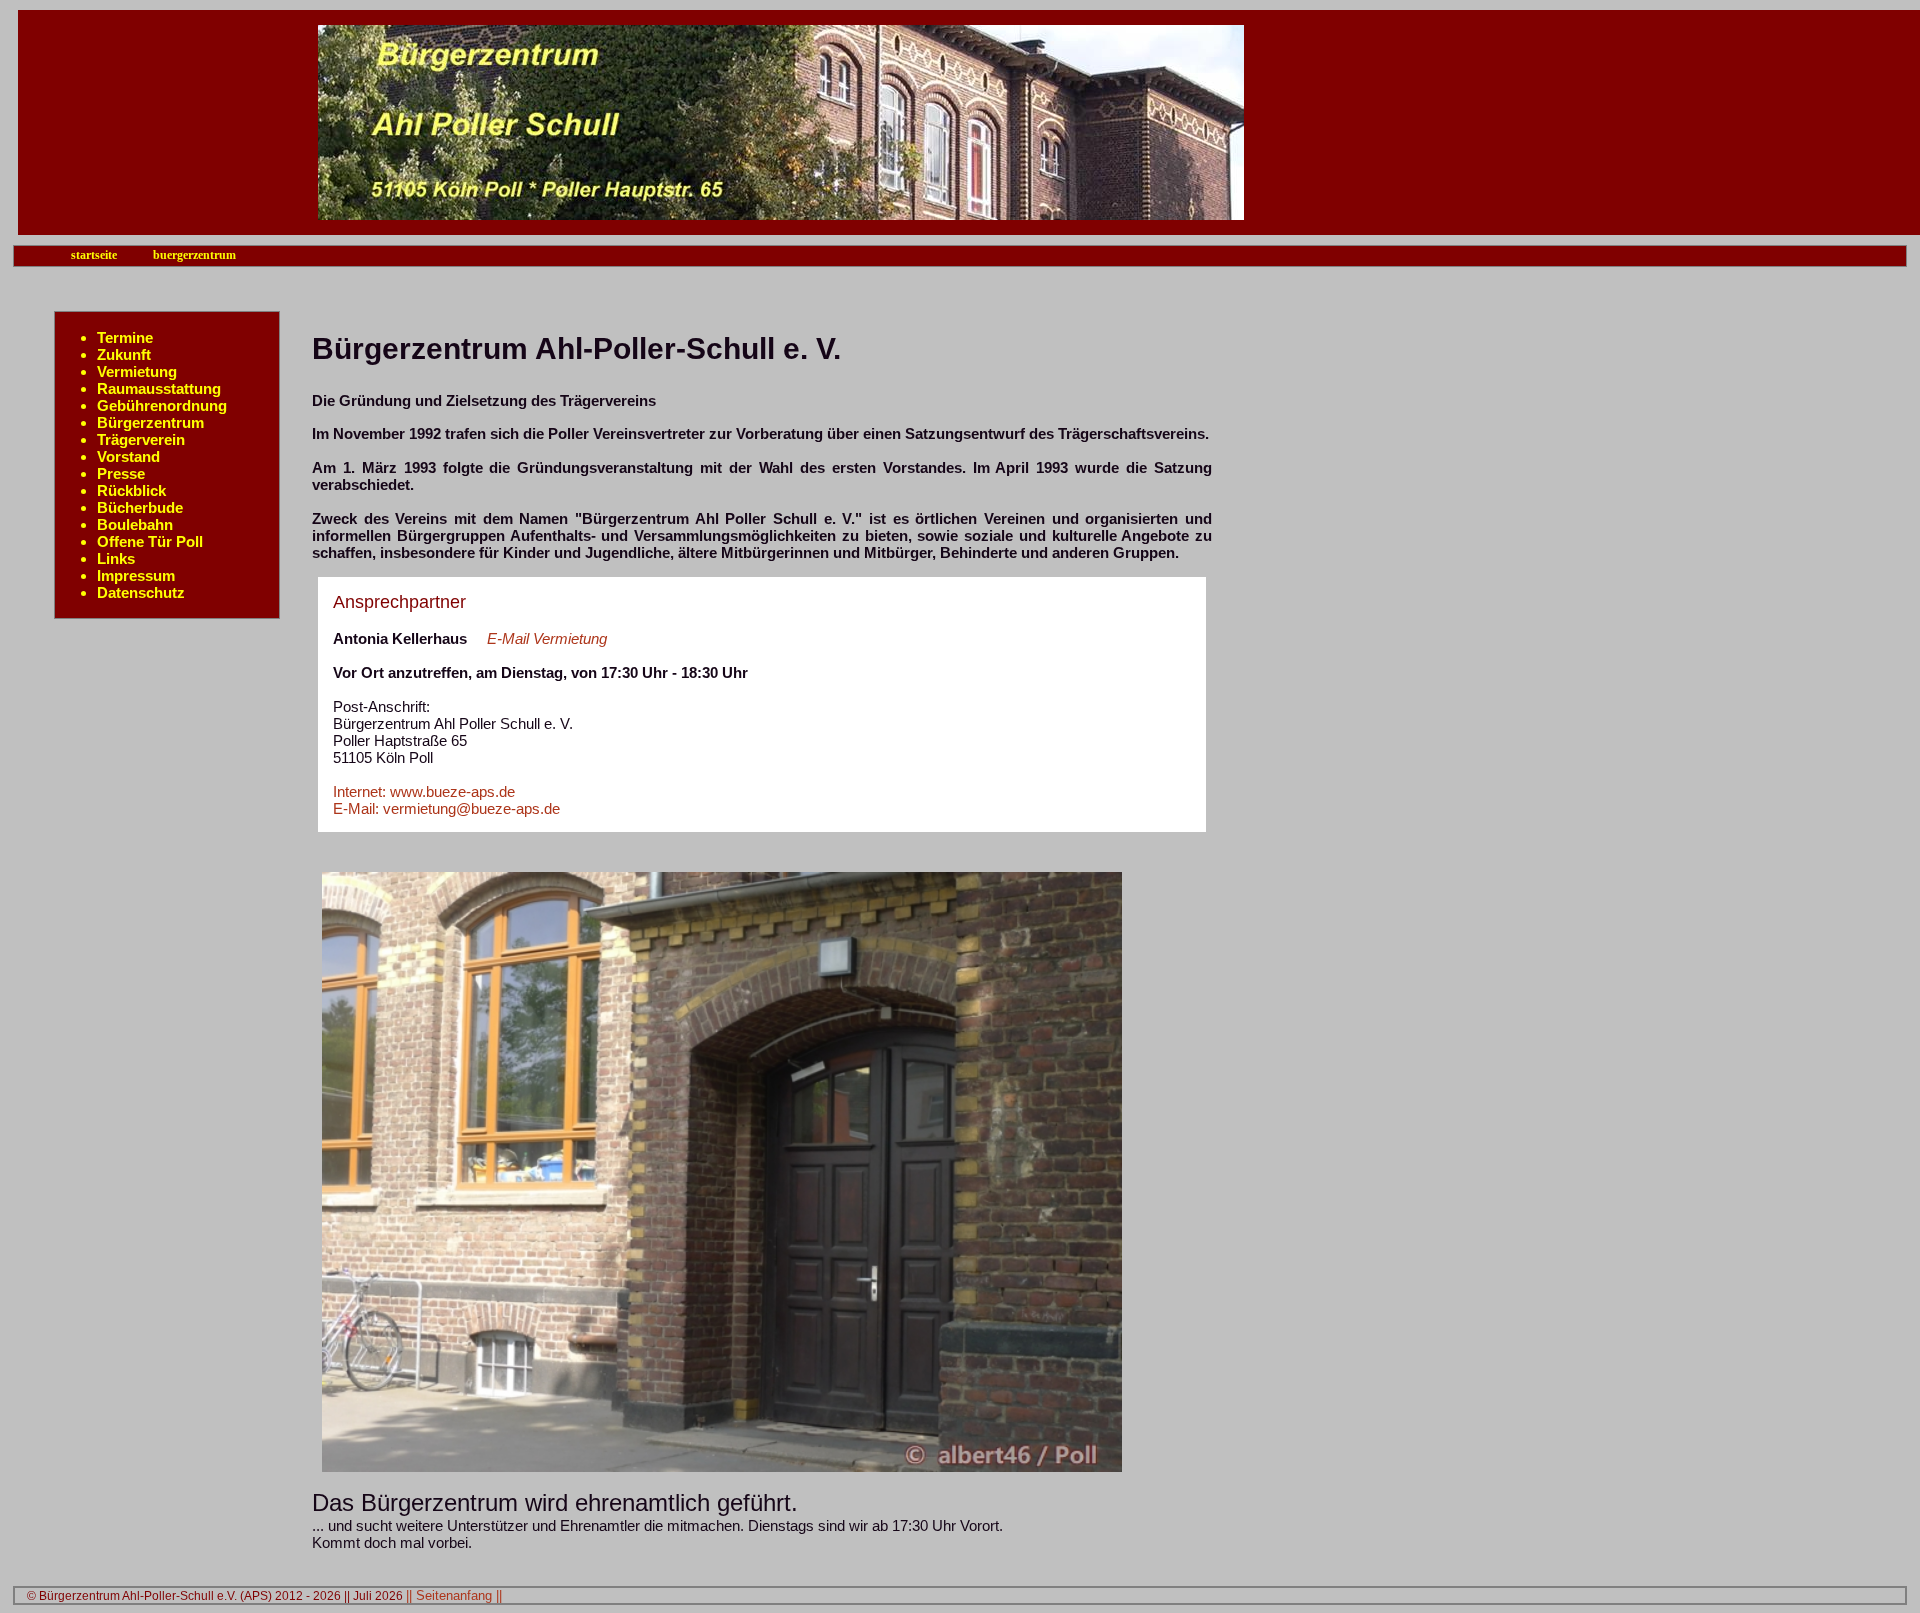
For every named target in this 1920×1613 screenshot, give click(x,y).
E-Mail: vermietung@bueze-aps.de (446, 808)
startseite (94, 255)
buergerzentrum (194, 255)
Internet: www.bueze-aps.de (424, 791)
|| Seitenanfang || (454, 1595)
